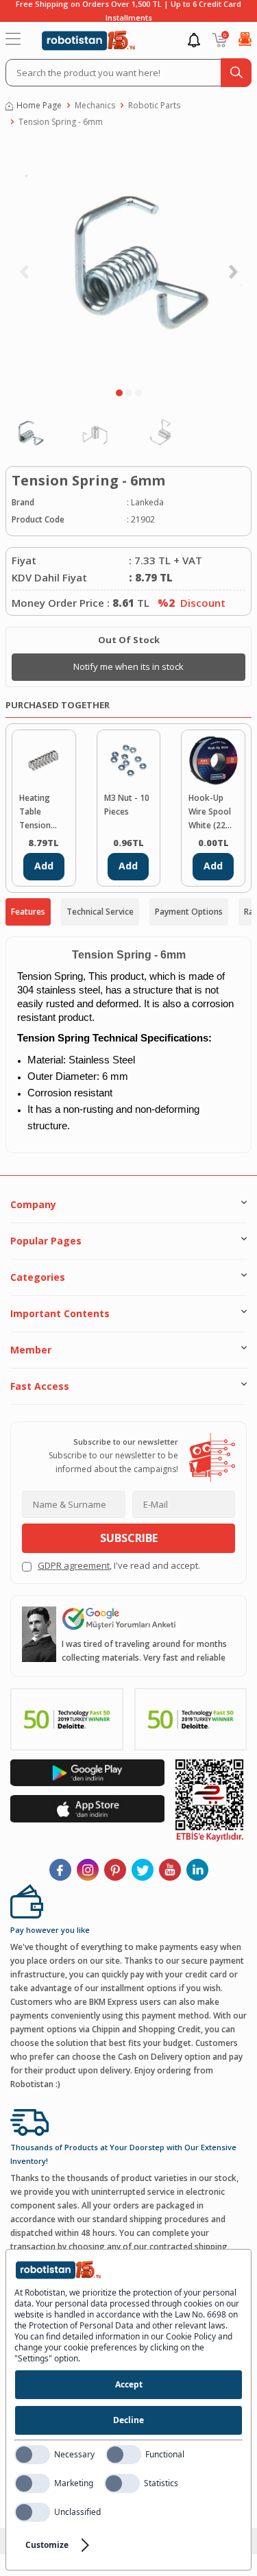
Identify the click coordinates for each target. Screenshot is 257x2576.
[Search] (236, 73)
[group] (128, 261)
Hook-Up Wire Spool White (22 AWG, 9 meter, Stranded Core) (210, 812)
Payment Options (189, 912)
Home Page (39, 105)
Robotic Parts (154, 105)
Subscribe (129, 1538)
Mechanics (95, 105)
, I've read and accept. (119, 1565)
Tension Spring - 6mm (61, 122)
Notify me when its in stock (128, 666)
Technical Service (100, 912)
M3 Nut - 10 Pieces (127, 805)
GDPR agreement (74, 1565)
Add (44, 866)
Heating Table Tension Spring (35, 812)
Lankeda (147, 502)
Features (28, 912)
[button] (119, 393)
